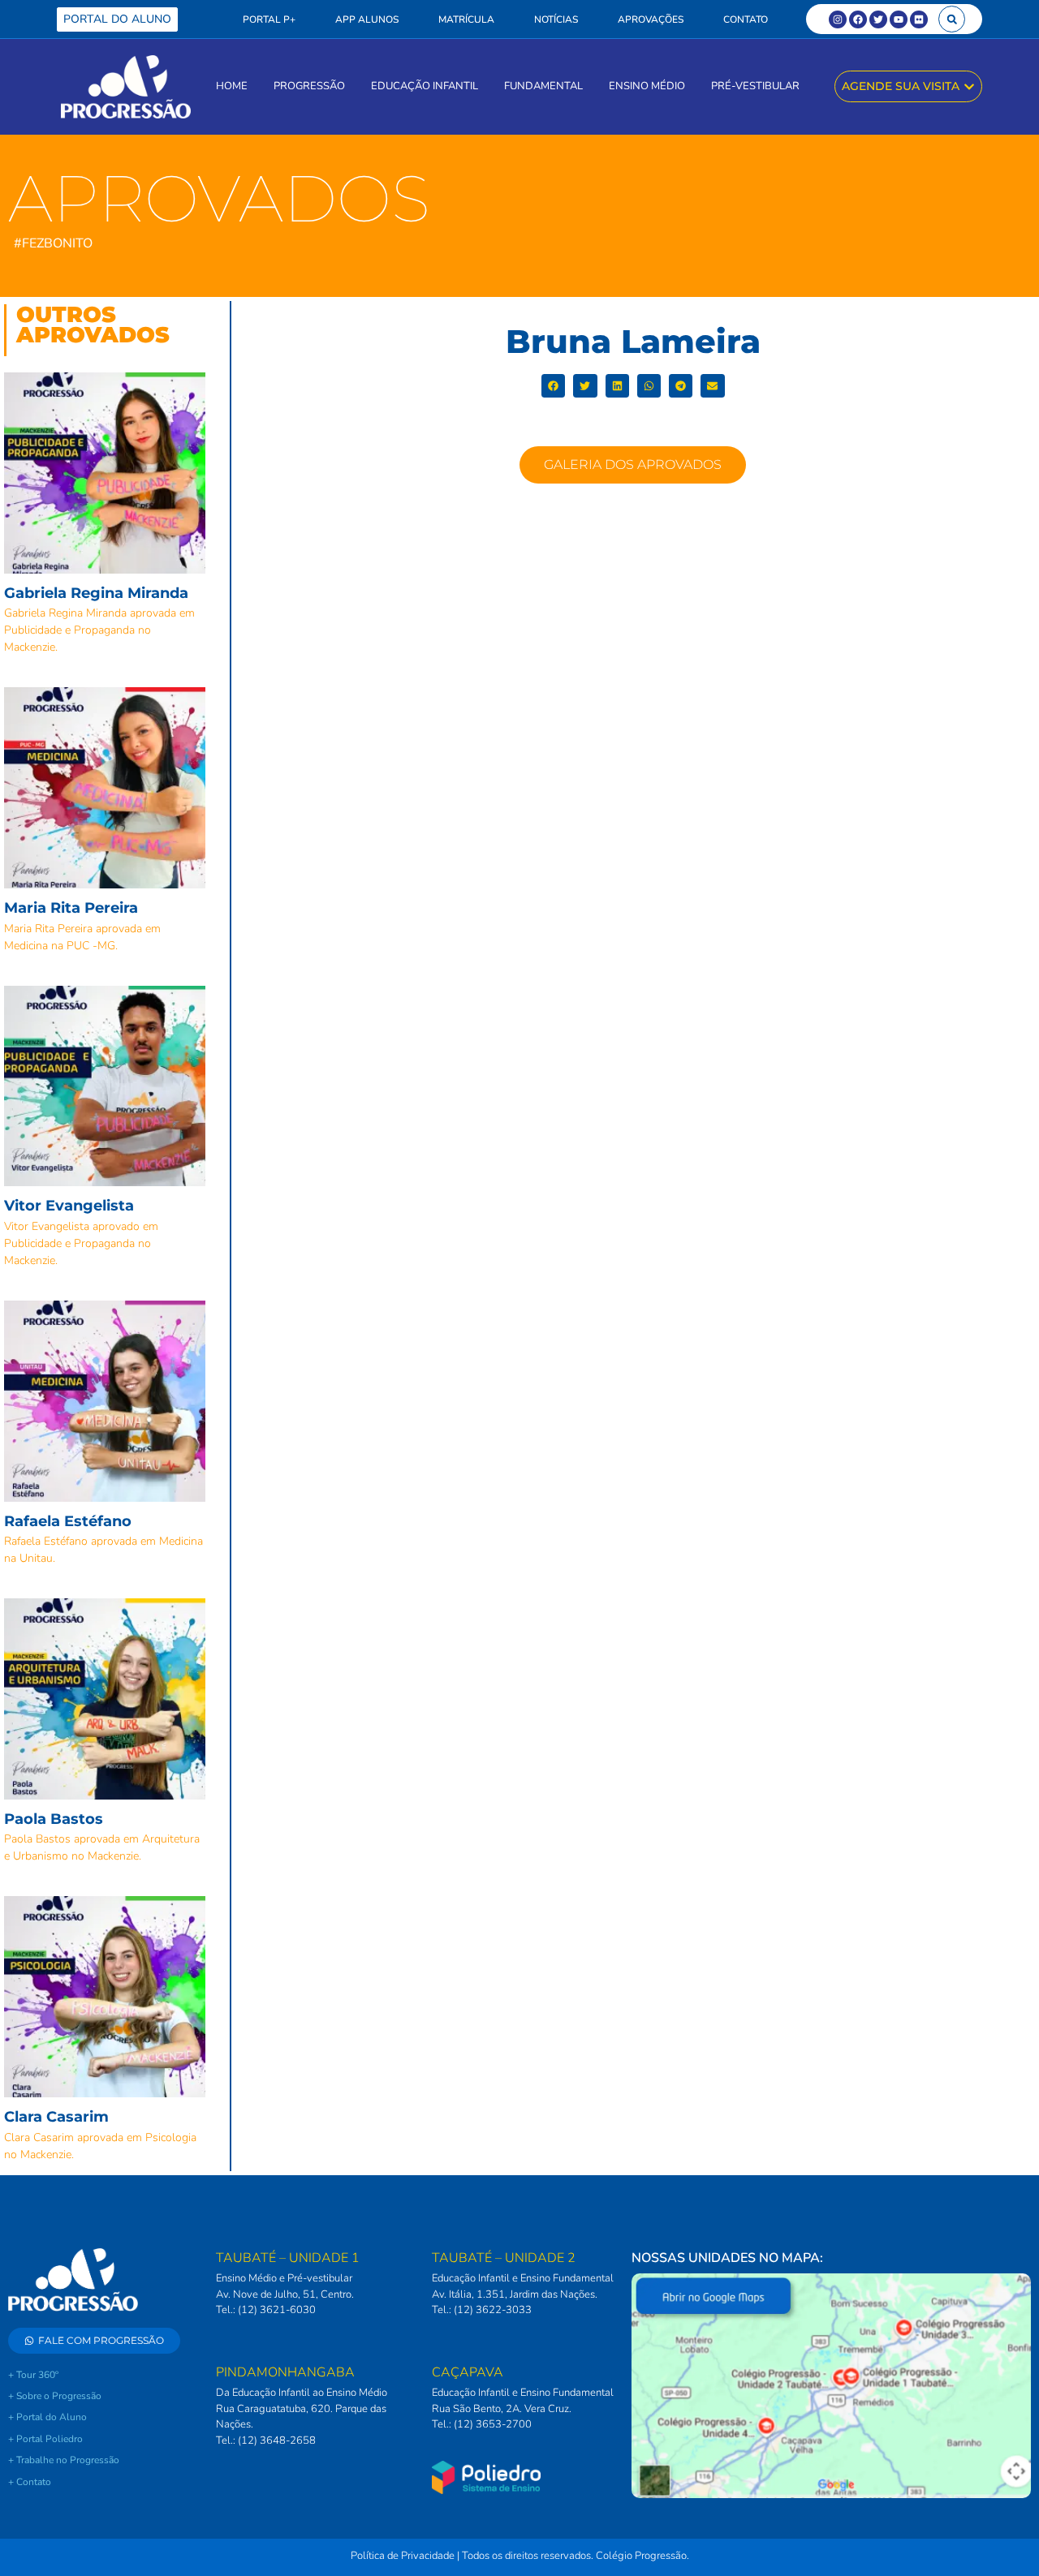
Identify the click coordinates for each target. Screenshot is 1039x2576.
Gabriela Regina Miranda (96, 593)
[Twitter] (878, 19)
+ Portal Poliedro (45, 2439)
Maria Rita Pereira (71, 908)
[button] (952, 19)
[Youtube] (899, 19)
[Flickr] (919, 19)
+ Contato (30, 2482)
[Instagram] (838, 19)
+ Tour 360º (33, 2375)
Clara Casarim (56, 2117)
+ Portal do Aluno (47, 2417)
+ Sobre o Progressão (55, 2396)
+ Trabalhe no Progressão (64, 2460)
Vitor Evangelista (69, 1206)
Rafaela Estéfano (68, 1521)
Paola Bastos (54, 1819)
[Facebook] (858, 19)
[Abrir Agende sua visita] (969, 86)
